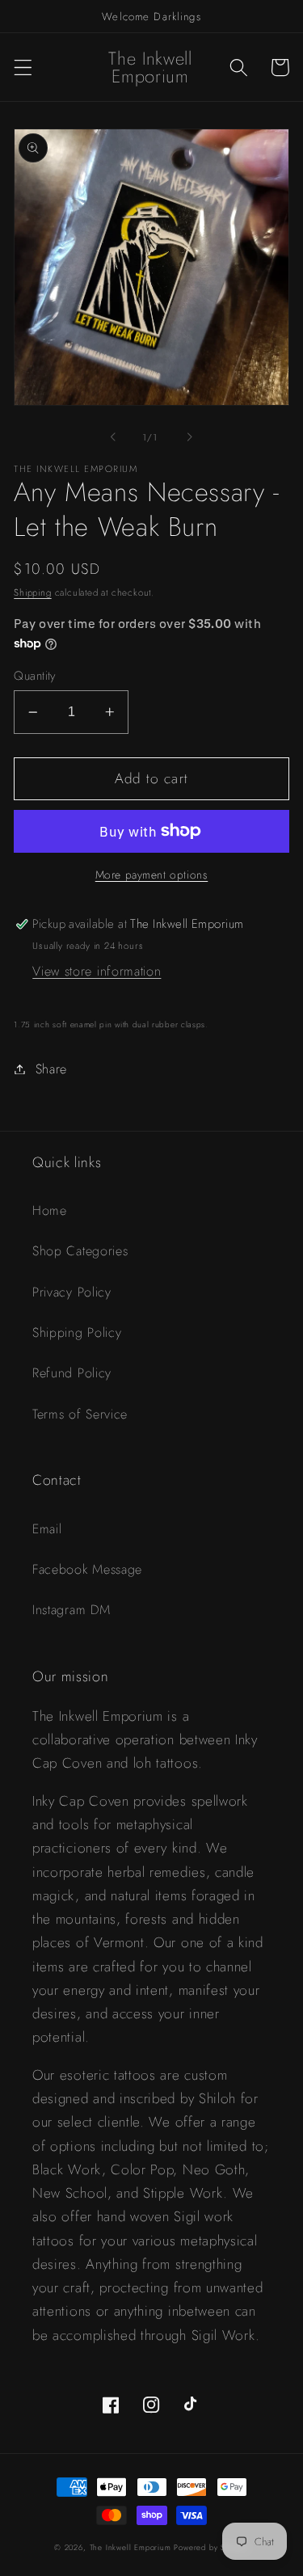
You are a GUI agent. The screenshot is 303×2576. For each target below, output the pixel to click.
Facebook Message (87, 1569)
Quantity (35, 676)
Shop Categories (80, 1251)
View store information (97, 971)
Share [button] (51, 1069)
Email (47, 1529)
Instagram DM (71, 1610)
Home (50, 1210)
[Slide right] (190, 437)
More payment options (152, 875)
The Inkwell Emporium (130, 2548)
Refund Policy (72, 1373)
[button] (23, 67)
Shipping (32, 592)
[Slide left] (113, 437)
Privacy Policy (72, 1292)
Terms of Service (80, 1414)
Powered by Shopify (211, 2548)
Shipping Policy (77, 1332)
